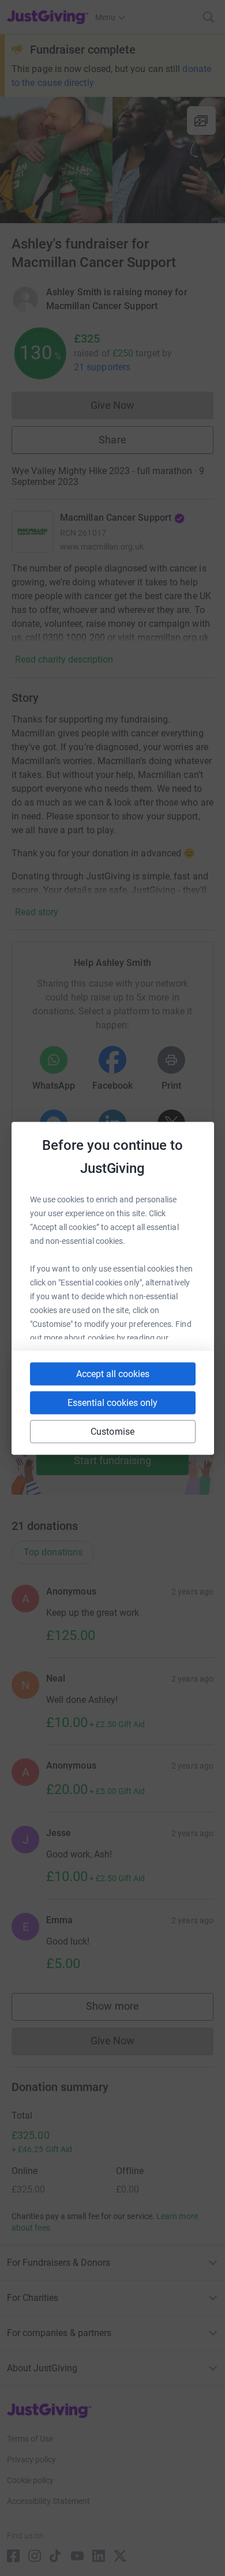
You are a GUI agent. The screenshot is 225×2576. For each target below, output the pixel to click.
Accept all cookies (113, 1373)
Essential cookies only (112, 1402)
